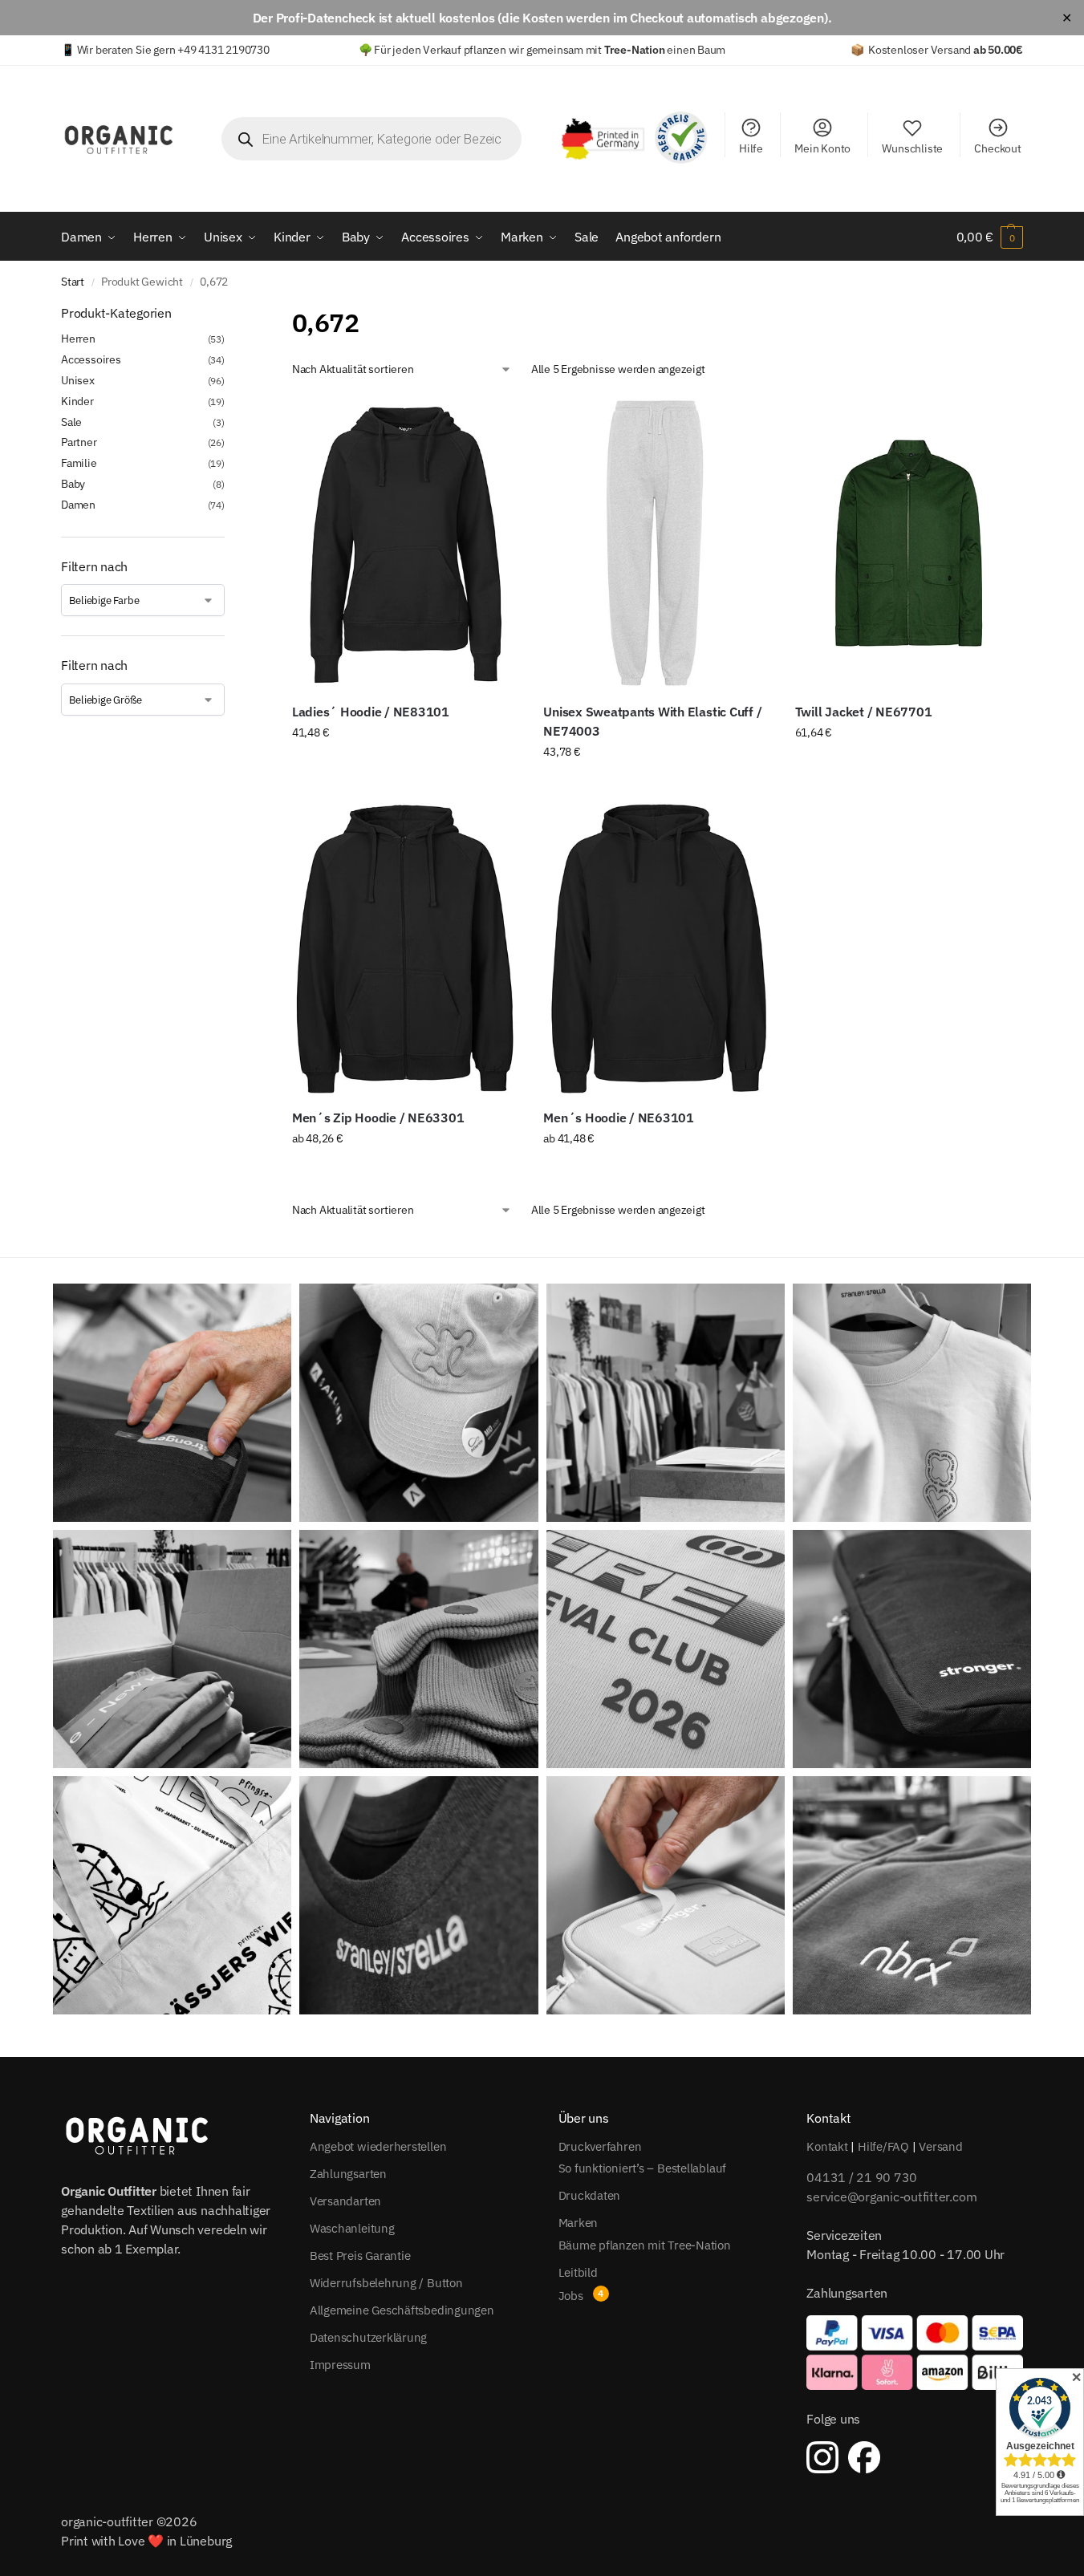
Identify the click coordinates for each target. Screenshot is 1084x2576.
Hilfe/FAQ (883, 2146)
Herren (78, 339)
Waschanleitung (352, 2228)
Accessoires (91, 359)
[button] (990, 237)
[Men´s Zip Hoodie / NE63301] (406, 948)
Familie (79, 463)
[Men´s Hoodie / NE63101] (657, 948)
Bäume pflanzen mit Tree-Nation (645, 2245)
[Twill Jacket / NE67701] (909, 543)
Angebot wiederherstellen (378, 2146)
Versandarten (345, 2201)
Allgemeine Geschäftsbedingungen (402, 2310)
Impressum (340, 2365)
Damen (78, 505)
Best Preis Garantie (360, 2256)
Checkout (997, 148)
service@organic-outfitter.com (891, 2197)
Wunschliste (912, 148)
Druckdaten (590, 2195)
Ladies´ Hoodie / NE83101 (371, 712)
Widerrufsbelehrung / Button (386, 2283)
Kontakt (827, 2146)
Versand (940, 2146)
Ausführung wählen (406, 767)
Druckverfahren (600, 2146)
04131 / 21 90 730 (862, 2177)
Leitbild (578, 2272)
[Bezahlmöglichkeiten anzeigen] (915, 2352)
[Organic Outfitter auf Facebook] (864, 2457)
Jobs (571, 2296)
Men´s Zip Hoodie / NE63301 (378, 1118)
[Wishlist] (495, 421)
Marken (579, 2223)
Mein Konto (822, 148)
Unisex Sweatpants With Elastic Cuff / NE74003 (652, 721)
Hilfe (751, 148)
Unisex (78, 380)
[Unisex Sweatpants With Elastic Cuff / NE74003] (657, 543)
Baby (73, 484)
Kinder (77, 401)
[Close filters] (229, 314)
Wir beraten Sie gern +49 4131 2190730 (173, 50)
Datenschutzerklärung (369, 2337)
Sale (71, 422)
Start (73, 282)
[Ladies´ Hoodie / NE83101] (406, 543)
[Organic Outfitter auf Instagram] (822, 2457)
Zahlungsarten (348, 2174)
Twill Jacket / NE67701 (864, 712)
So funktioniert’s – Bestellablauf (643, 2168)
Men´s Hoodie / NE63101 (619, 1118)
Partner (79, 442)
